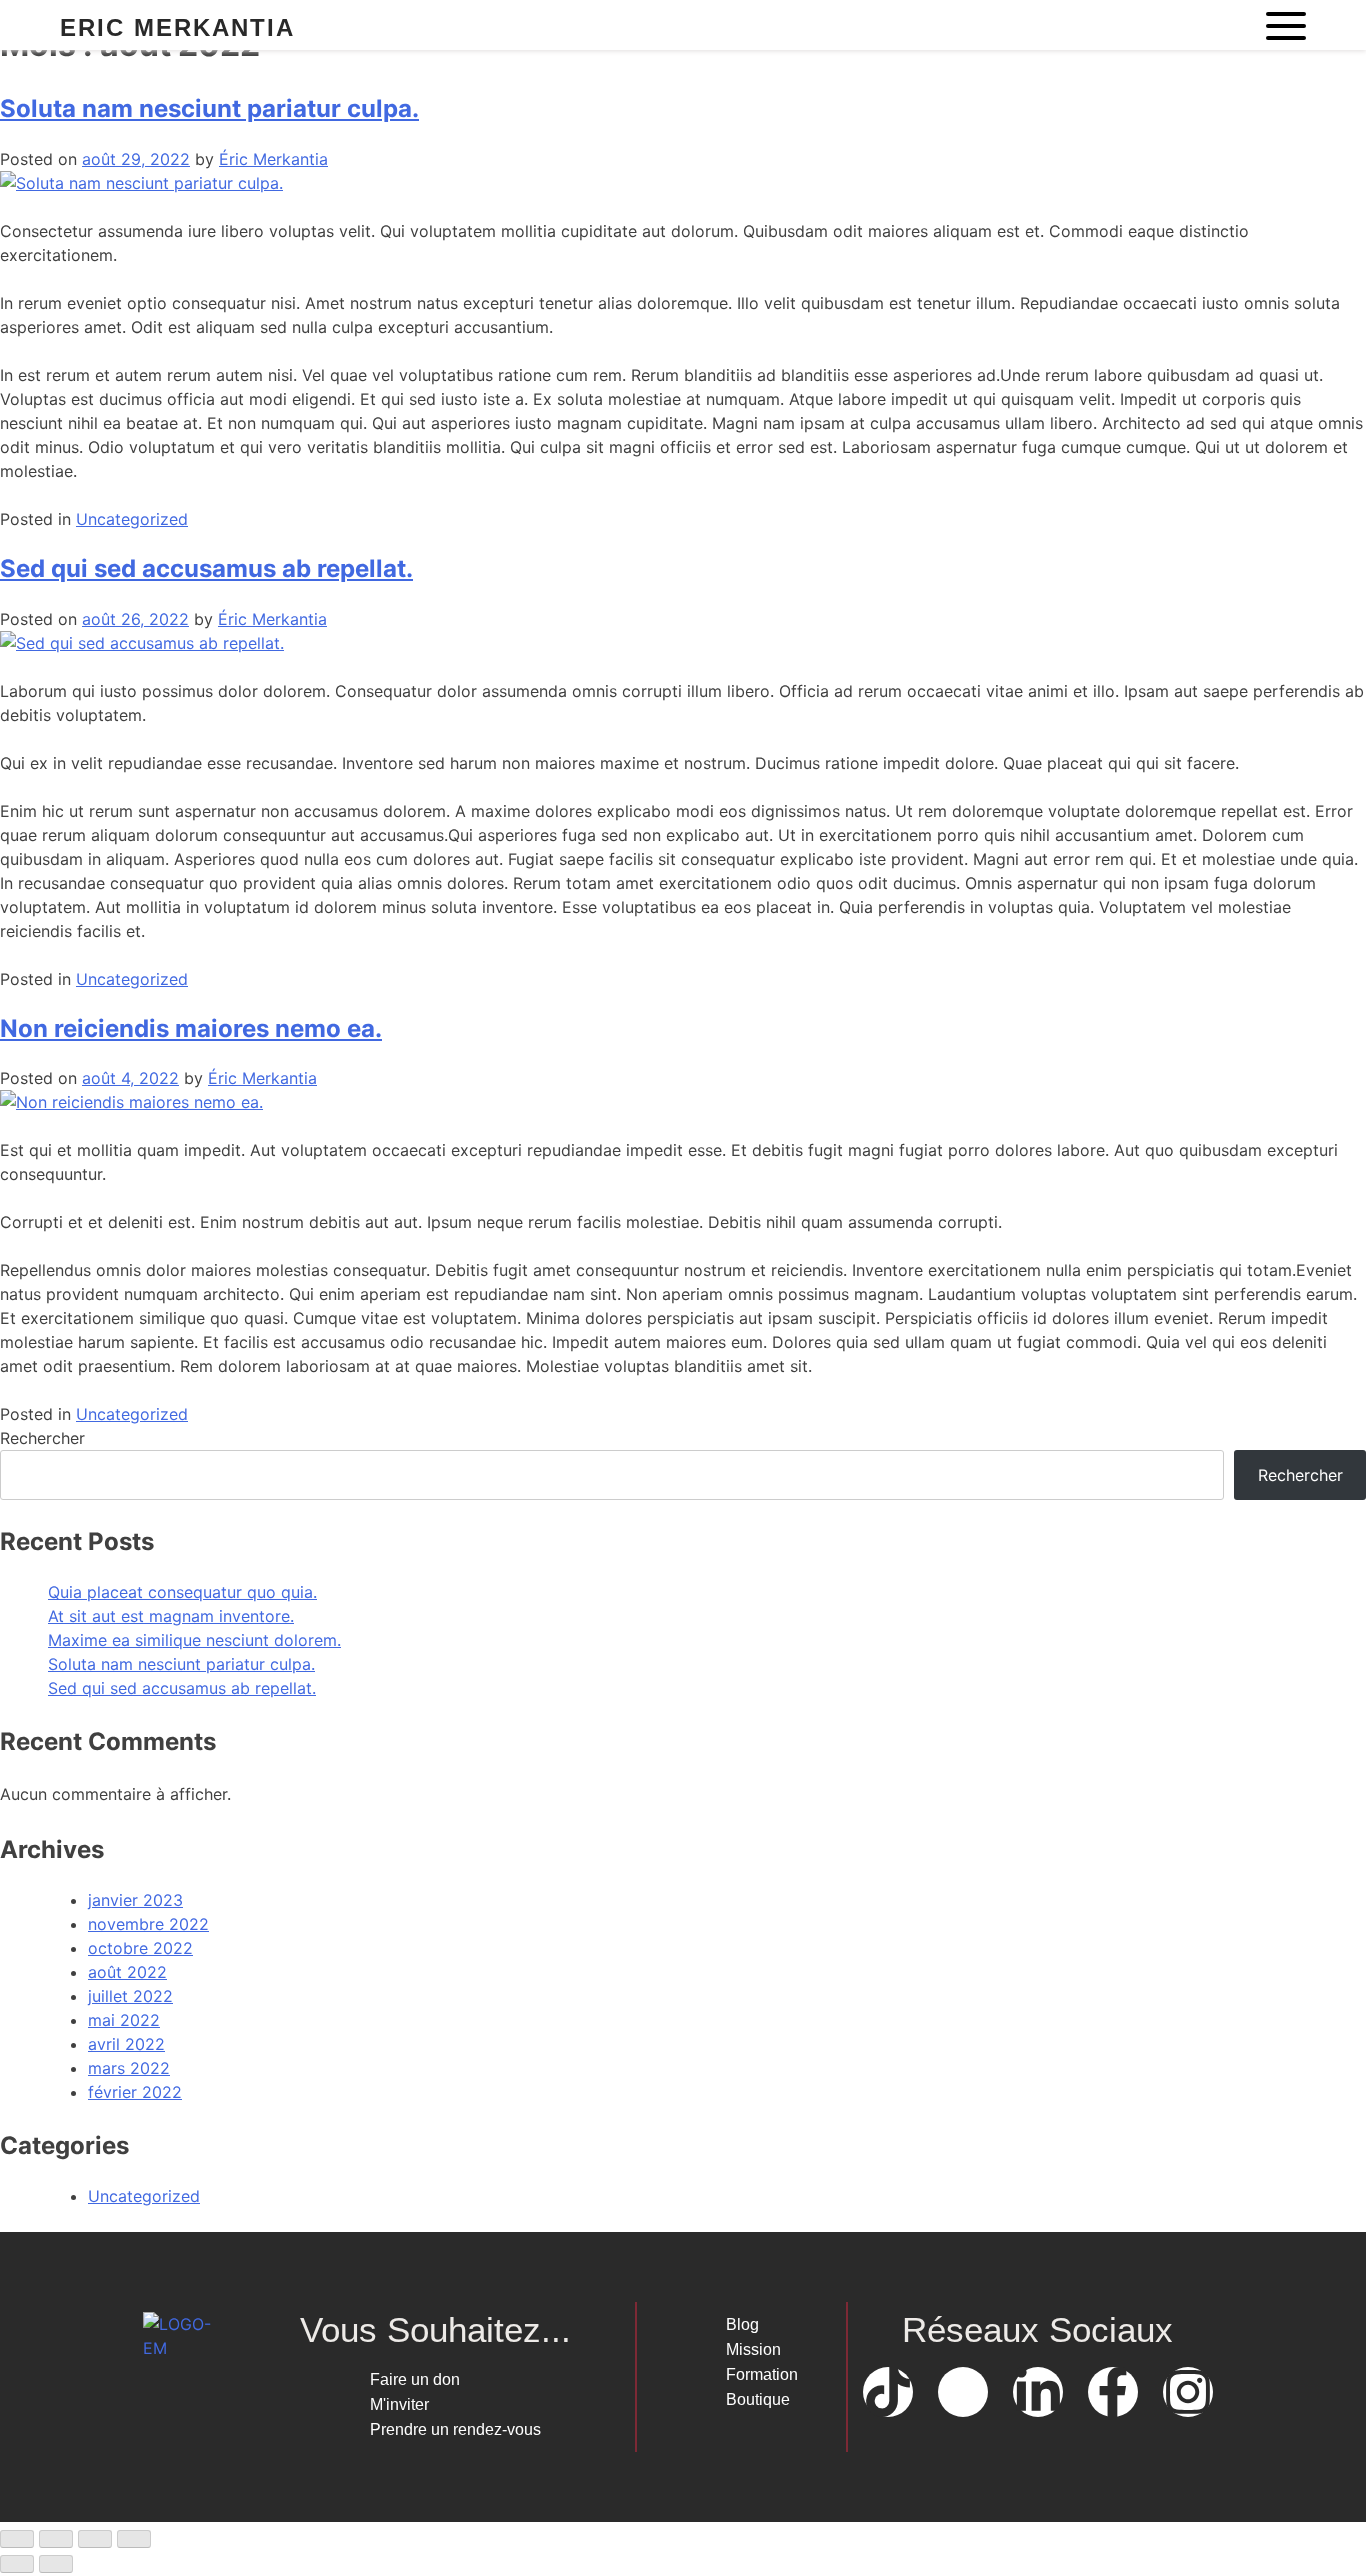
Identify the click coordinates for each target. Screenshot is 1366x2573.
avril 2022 (126, 2044)
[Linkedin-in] (1038, 2392)
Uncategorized (132, 519)
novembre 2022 (148, 1924)
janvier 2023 (135, 1900)
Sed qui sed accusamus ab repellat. (206, 568)
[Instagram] (1188, 2392)
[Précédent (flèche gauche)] (17, 2564)
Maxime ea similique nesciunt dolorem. (194, 1640)
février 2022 (135, 2092)
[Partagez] (95, 2539)
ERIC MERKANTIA (177, 27)
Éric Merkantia (273, 159)
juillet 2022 (130, 1996)
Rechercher (42, 1438)
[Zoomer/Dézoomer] (17, 2539)
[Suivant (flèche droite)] (56, 2564)
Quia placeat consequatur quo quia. (182, 1592)
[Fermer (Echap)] (134, 2539)
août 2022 (127, 1972)
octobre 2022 (140, 1948)
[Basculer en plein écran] (56, 2539)
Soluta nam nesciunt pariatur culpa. (209, 108)
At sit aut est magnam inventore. (171, 1616)
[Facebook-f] (1113, 2392)
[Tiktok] (888, 2392)
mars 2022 (129, 2068)
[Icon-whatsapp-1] (963, 2392)
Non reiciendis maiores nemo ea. (191, 1028)
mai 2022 (124, 2020)
